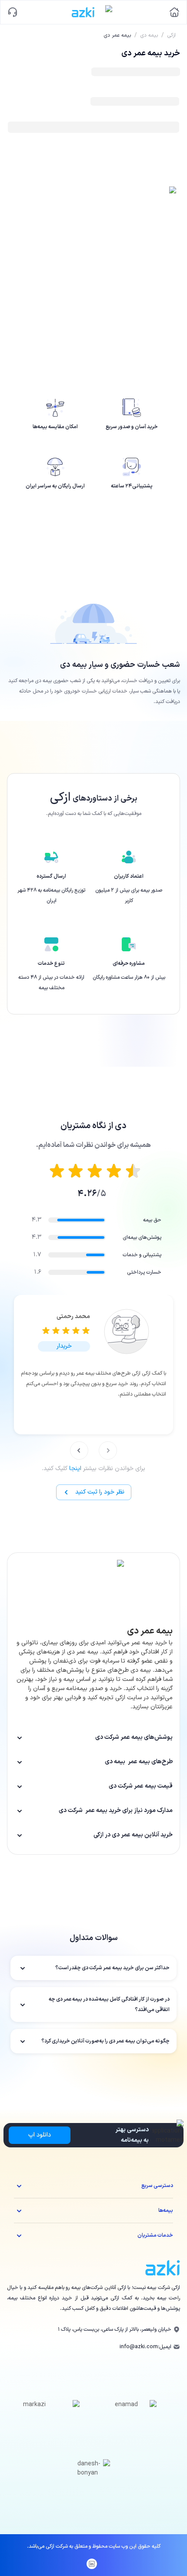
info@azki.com (139, 2347)
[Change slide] (108, 1450)
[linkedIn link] (92, 2564)
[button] (64, 1346)
